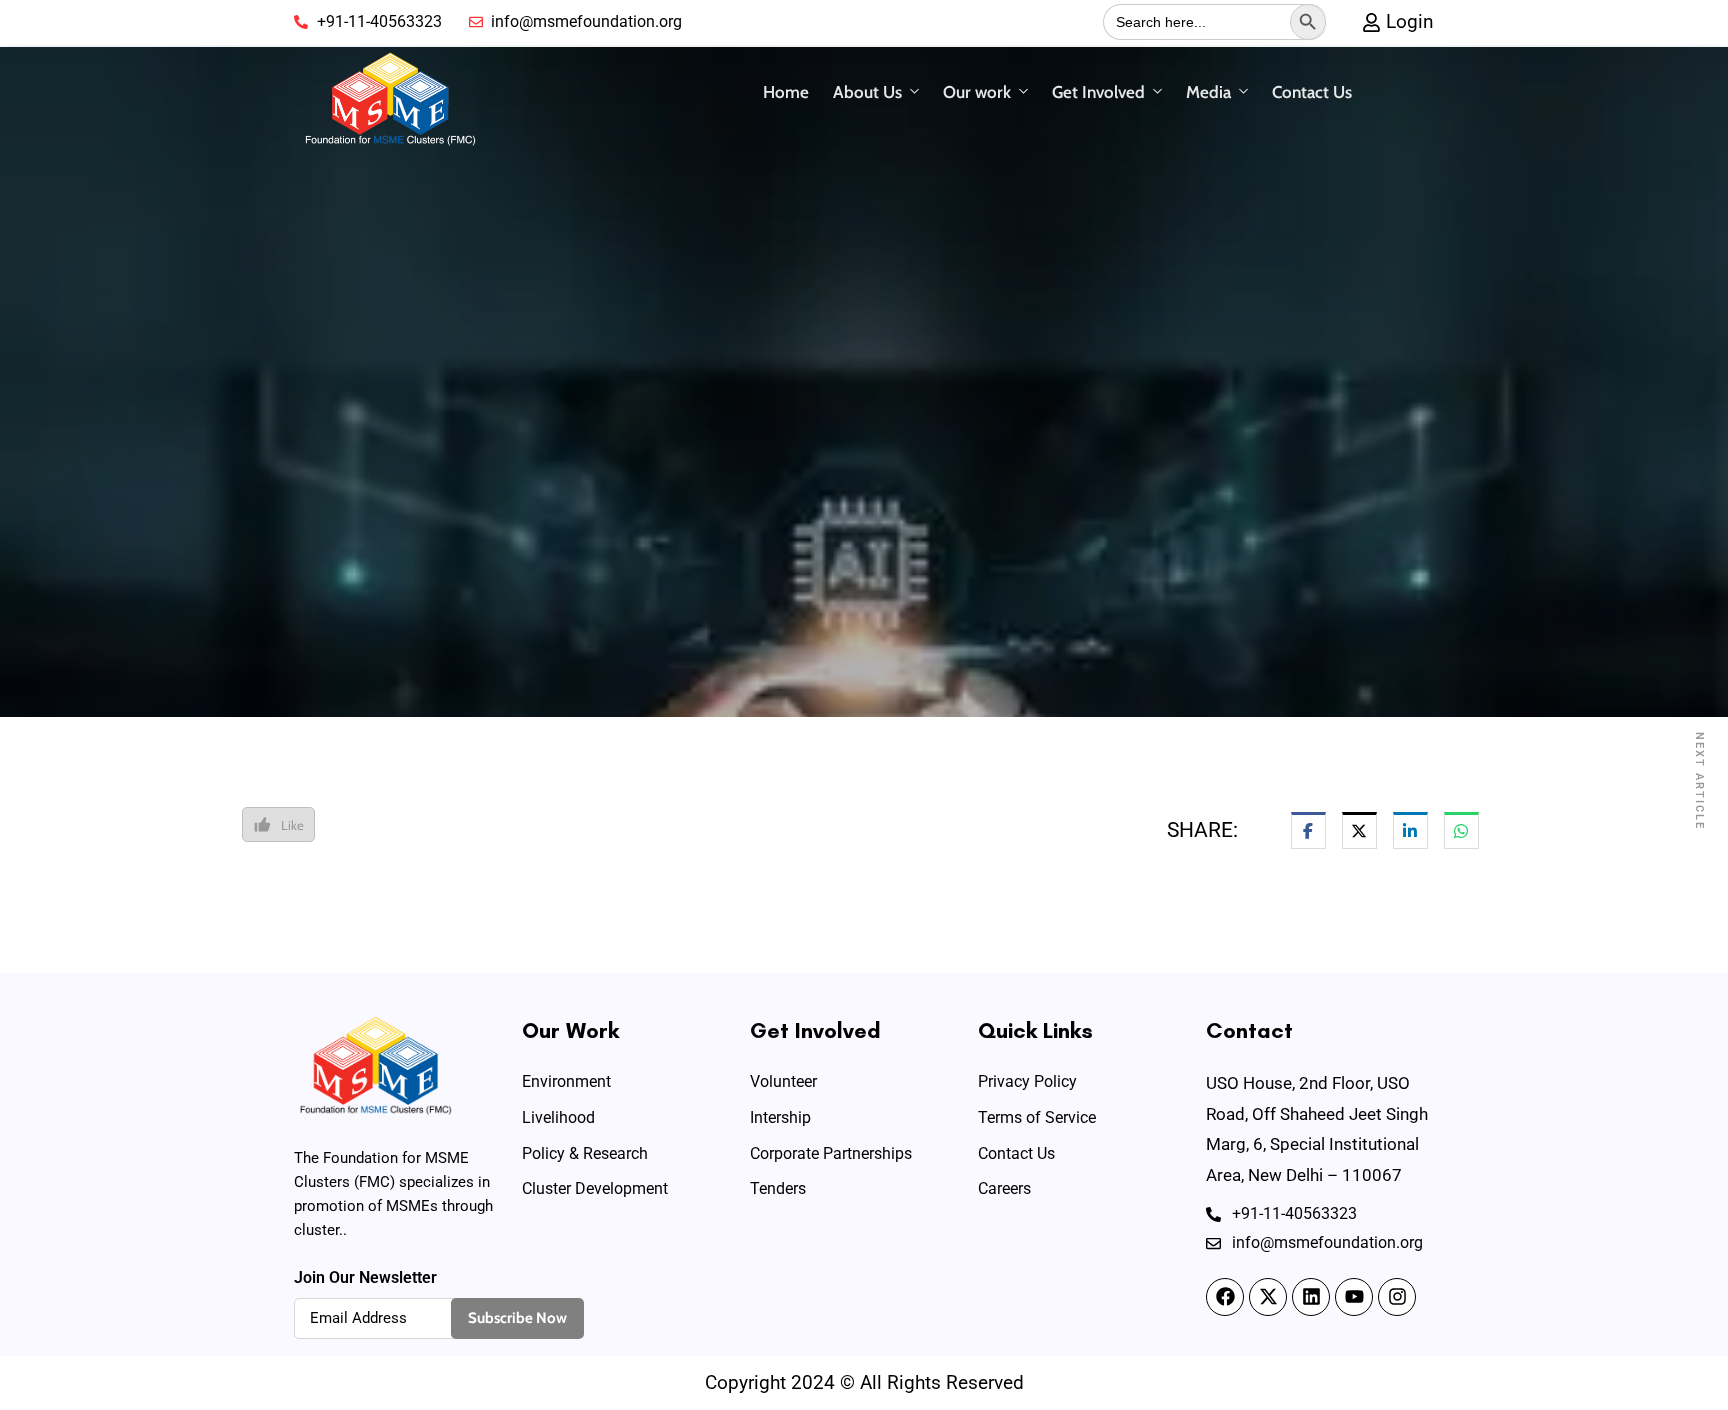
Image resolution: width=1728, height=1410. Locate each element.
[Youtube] (1354, 1297)
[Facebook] (1225, 1297)
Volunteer (783, 1081)
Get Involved (1098, 92)
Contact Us (1312, 92)
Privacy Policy (1027, 1081)
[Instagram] (1397, 1297)
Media (1208, 92)
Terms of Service (1037, 1117)
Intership (780, 1117)
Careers (1004, 1188)
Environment (566, 1081)
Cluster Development (595, 1188)
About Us (867, 92)
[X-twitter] (1268, 1297)
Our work (977, 92)
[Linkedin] (1311, 1297)
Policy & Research (585, 1153)
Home (786, 92)
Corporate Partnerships (831, 1153)
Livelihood (558, 1117)
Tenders (778, 1188)
